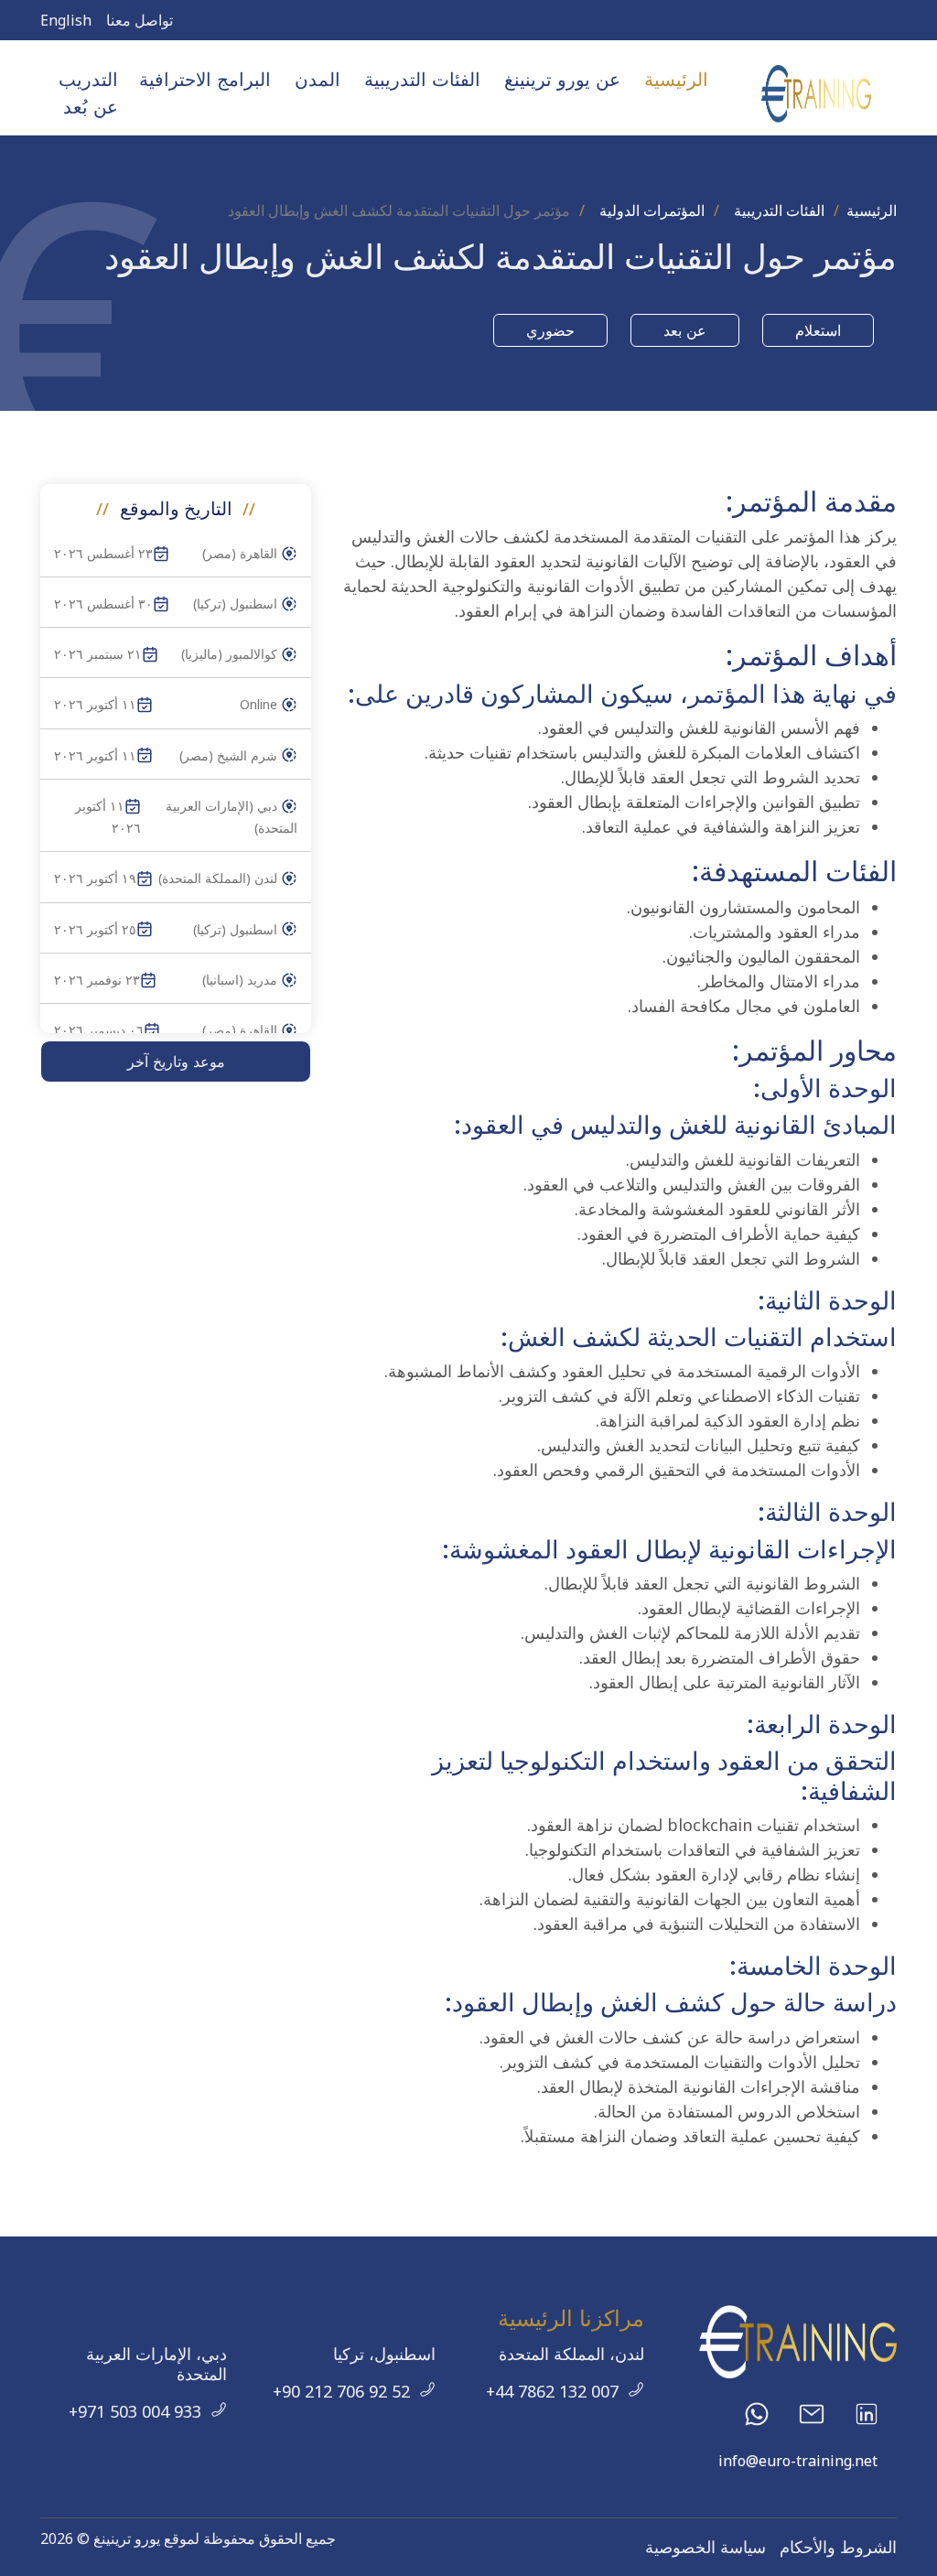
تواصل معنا (140, 20)
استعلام (818, 330)
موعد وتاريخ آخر (176, 1062)
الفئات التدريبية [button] (422, 79)
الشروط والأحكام (838, 2547)
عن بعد (685, 330)
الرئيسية (676, 79)
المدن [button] (318, 79)
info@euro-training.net (798, 2461)
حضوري (550, 330)
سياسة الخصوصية (705, 2547)
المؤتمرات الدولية (652, 210)
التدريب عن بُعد (88, 93)
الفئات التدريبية (779, 210)
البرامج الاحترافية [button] (205, 79)
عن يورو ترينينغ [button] (562, 79)
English (66, 20)
